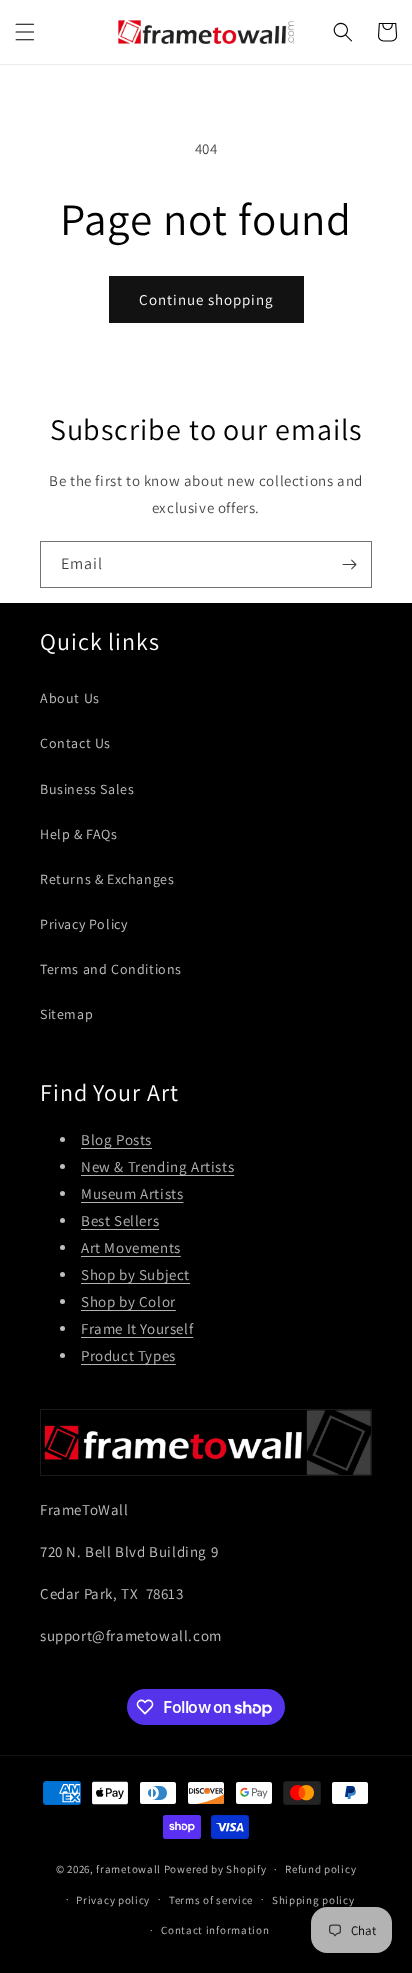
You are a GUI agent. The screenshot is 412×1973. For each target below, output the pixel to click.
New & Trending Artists (157, 1166)
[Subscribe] (349, 564)
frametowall (128, 1869)
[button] (25, 32)
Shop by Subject (135, 1274)
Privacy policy (113, 1900)
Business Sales (87, 789)
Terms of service (211, 1900)
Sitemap (66, 1014)
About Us (70, 698)
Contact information (215, 1930)
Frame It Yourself (137, 1328)
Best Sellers (120, 1220)
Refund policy (320, 1869)
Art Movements (131, 1247)
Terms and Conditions (111, 969)
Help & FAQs (79, 834)
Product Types (128, 1355)
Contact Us (75, 743)
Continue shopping (206, 299)
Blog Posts (116, 1139)
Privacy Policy (83, 924)
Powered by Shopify (215, 1869)
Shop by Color (128, 1301)
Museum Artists (132, 1193)
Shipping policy (313, 1900)
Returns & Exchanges (107, 879)
